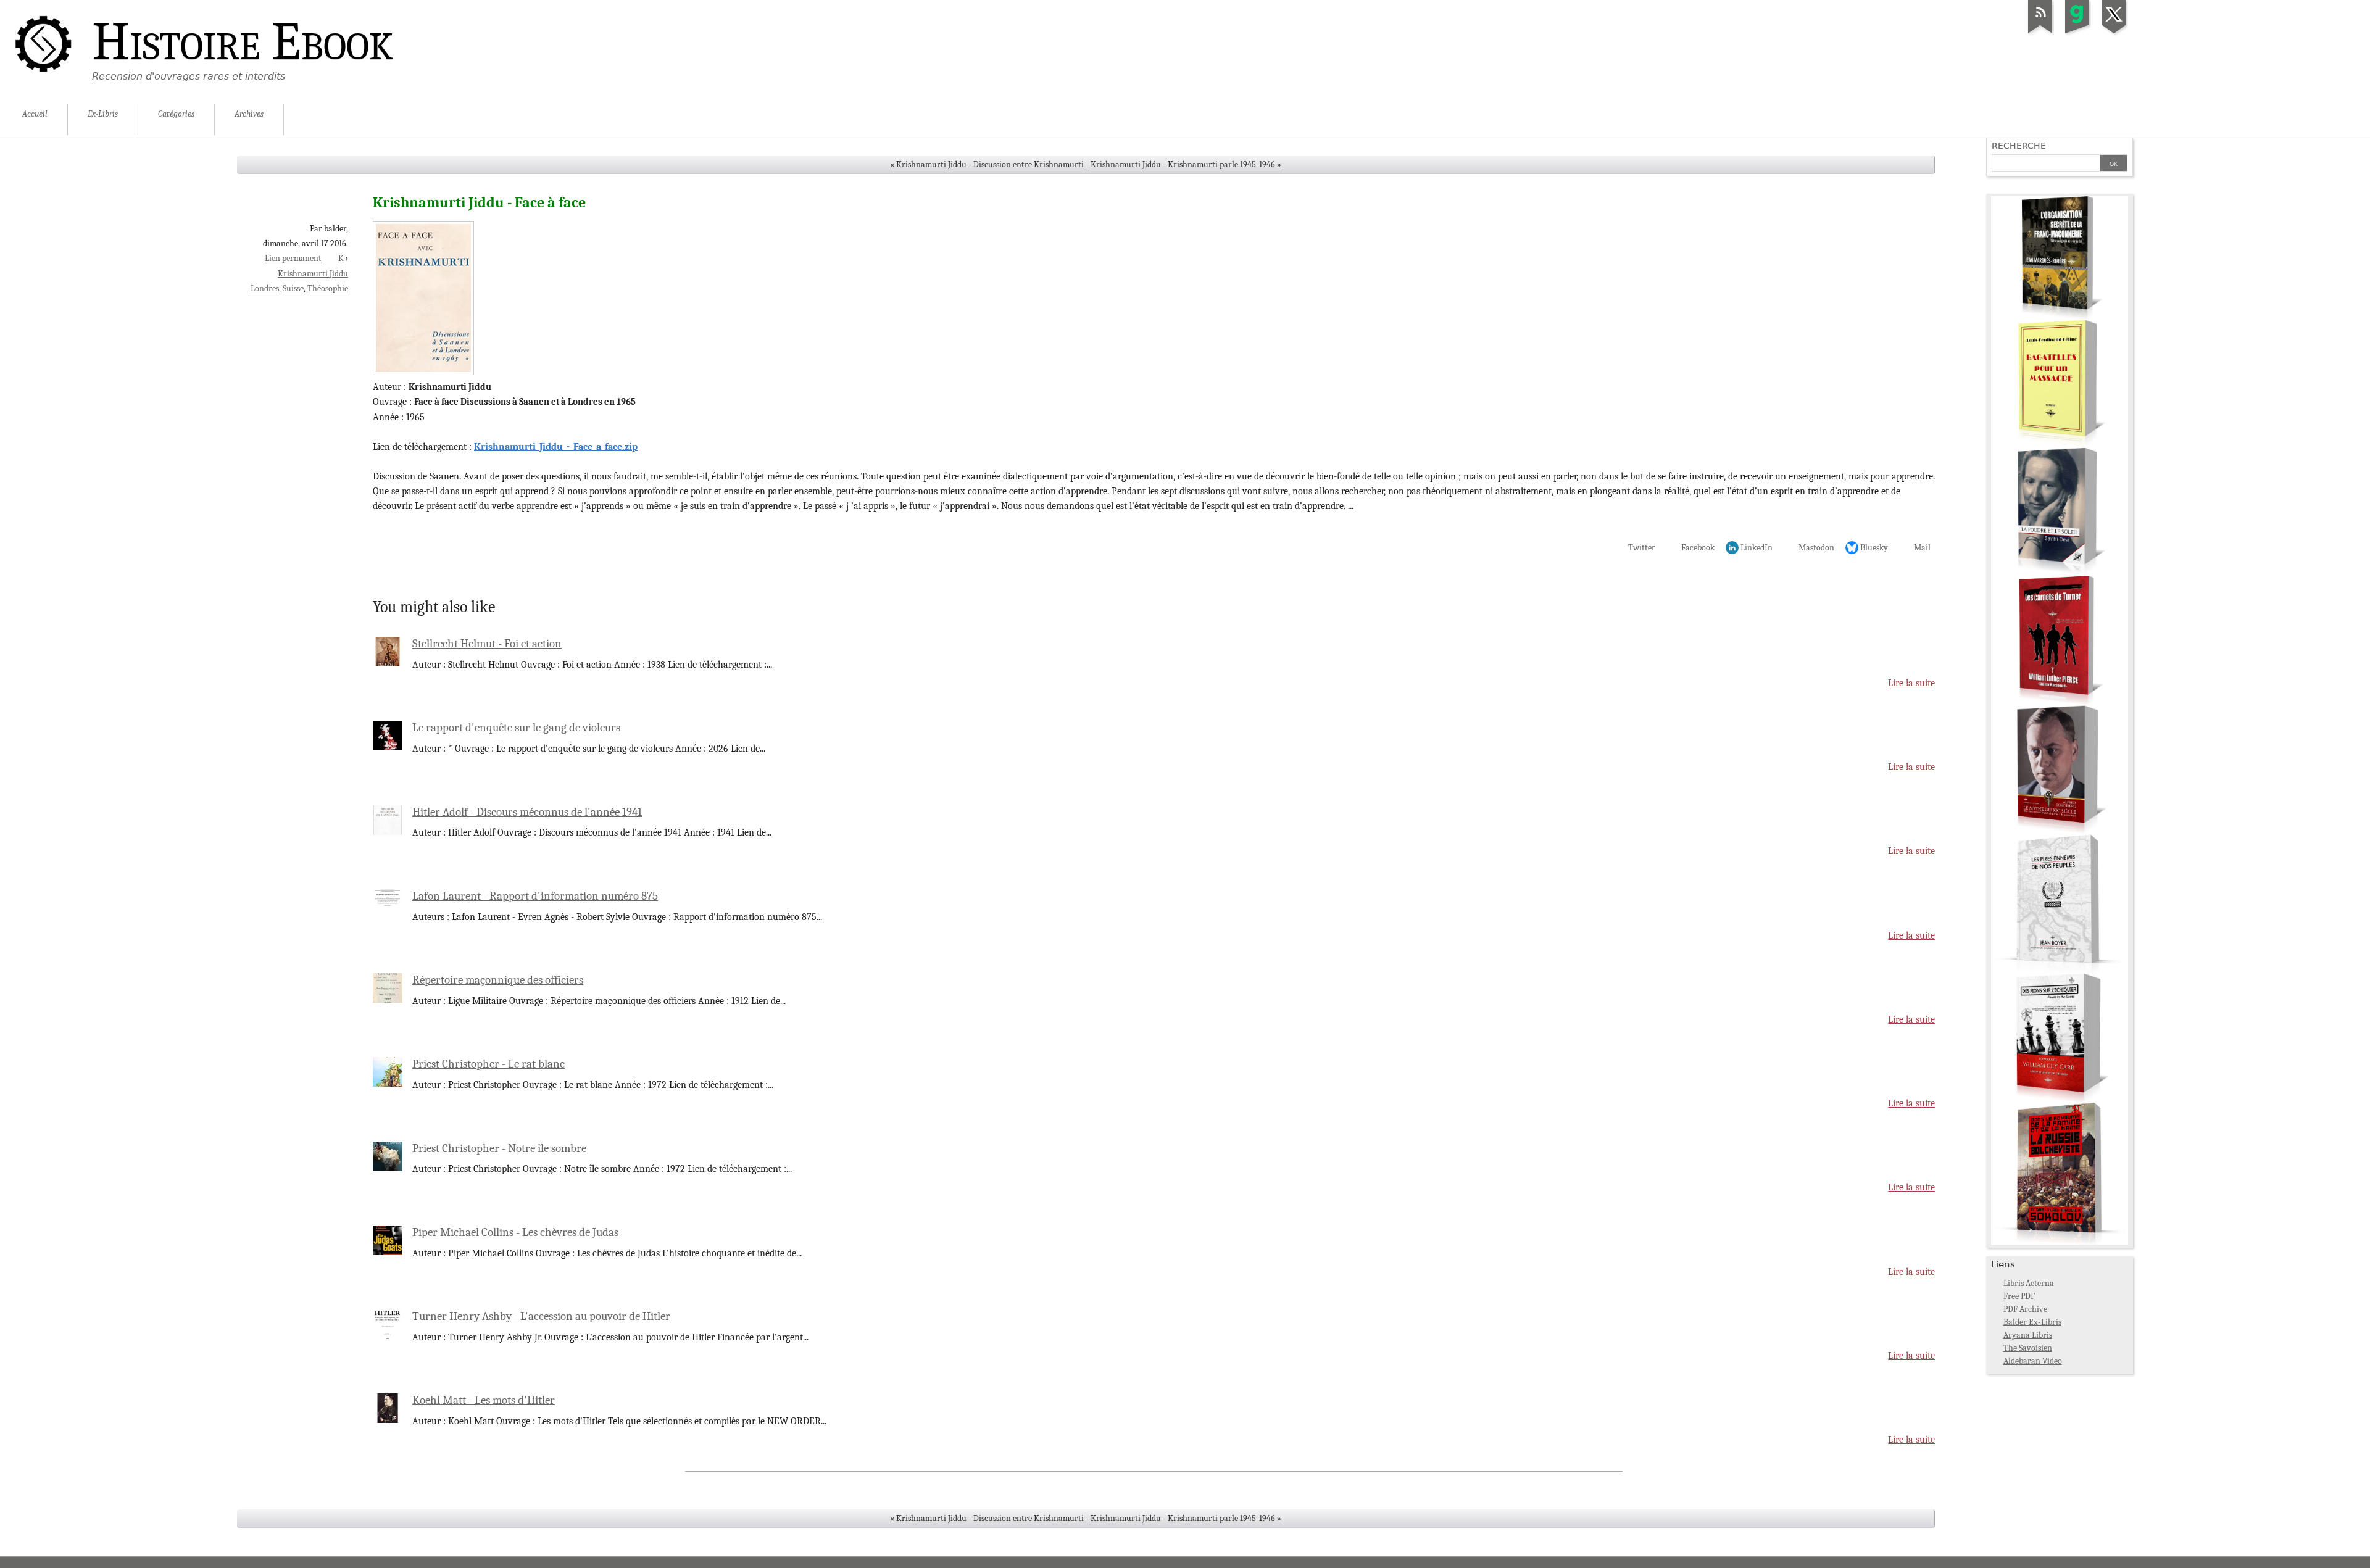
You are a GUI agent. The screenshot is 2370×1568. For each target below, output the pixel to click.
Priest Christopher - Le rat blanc (489, 1064)
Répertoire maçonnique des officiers (498, 980)
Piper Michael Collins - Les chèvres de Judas (515, 1232)
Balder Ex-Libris (2032, 1322)
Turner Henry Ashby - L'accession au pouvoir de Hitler (541, 1316)
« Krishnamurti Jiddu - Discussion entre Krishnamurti (987, 164)
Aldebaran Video (2033, 1361)
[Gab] (2077, 33)
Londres (265, 288)
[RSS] (2040, 33)
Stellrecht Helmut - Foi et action (487, 644)
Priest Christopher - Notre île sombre (499, 1148)
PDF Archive (2025, 1309)
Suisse (293, 288)
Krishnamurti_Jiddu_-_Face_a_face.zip (556, 447)
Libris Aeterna (2029, 1283)
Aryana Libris (2028, 1335)
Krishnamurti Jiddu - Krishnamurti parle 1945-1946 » (1186, 164)
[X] (2114, 33)
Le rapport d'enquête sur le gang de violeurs (516, 728)
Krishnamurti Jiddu (313, 274)
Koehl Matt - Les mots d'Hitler (484, 1400)
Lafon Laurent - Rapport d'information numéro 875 (535, 896)
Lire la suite (1911, 683)
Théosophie (328, 288)
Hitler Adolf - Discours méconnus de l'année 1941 (527, 812)
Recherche (2019, 146)
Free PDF (2019, 1296)
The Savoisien (2028, 1348)
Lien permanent (293, 258)
